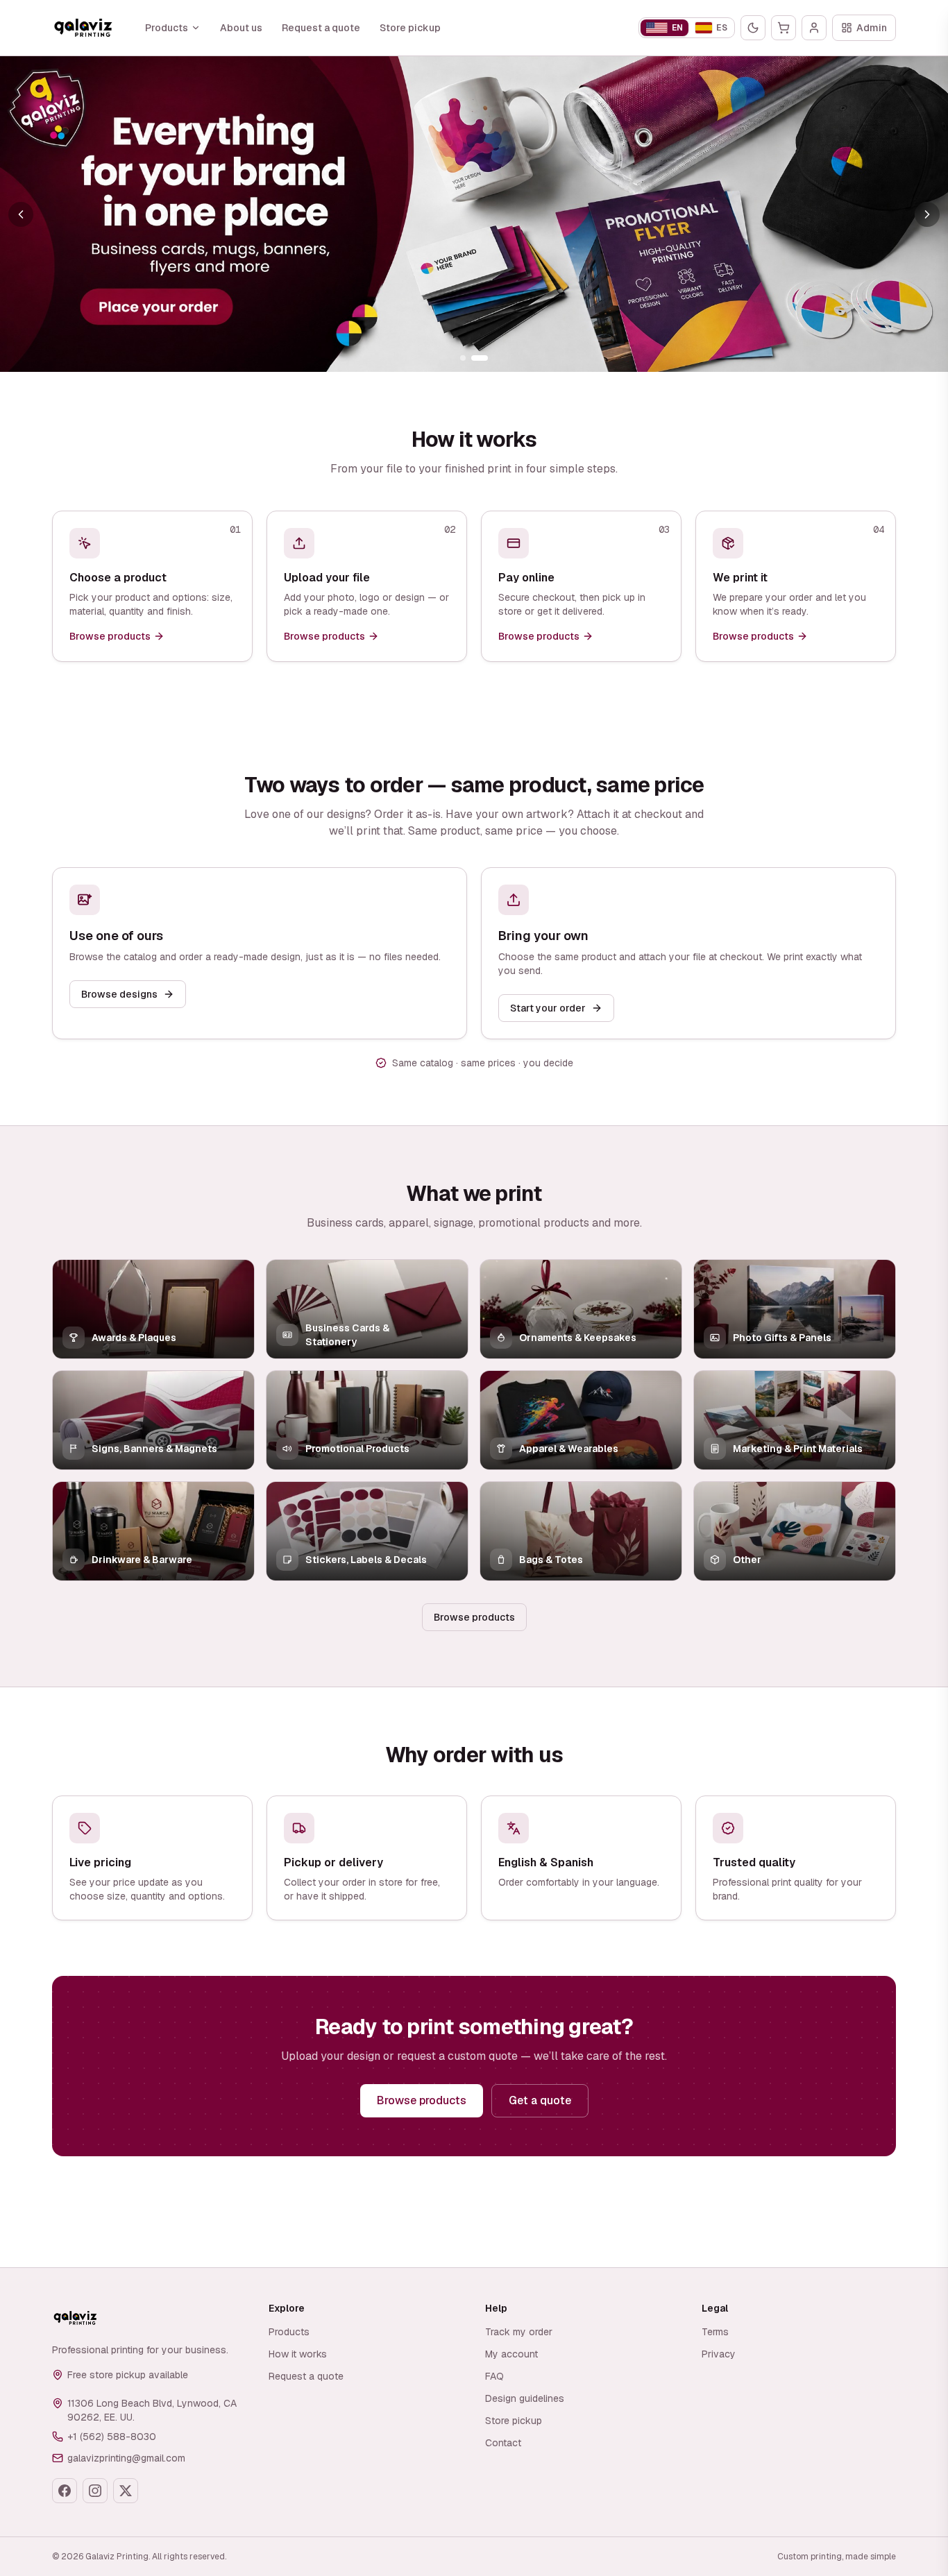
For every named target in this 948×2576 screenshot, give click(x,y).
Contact (503, 2443)
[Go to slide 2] (480, 358)
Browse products (474, 1617)
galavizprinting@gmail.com (126, 2458)
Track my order (519, 2332)
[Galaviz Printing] (83, 28)
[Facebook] (65, 2491)
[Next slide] (927, 214)
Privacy (719, 2354)
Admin (872, 28)
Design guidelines (525, 2398)
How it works (298, 2354)
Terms (715, 2332)
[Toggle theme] (753, 28)
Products (167, 28)
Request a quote (321, 28)
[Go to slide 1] (463, 358)
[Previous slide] (21, 214)
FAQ (494, 2376)
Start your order (548, 1008)
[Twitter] (126, 2491)
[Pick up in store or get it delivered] (474, 214)
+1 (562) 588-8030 (112, 2437)
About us (241, 28)
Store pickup (410, 28)
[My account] (814, 28)
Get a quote (540, 2100)
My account (511, 2354)
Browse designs (119, 994)
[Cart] (784, 28)
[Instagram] (95, 2491)
